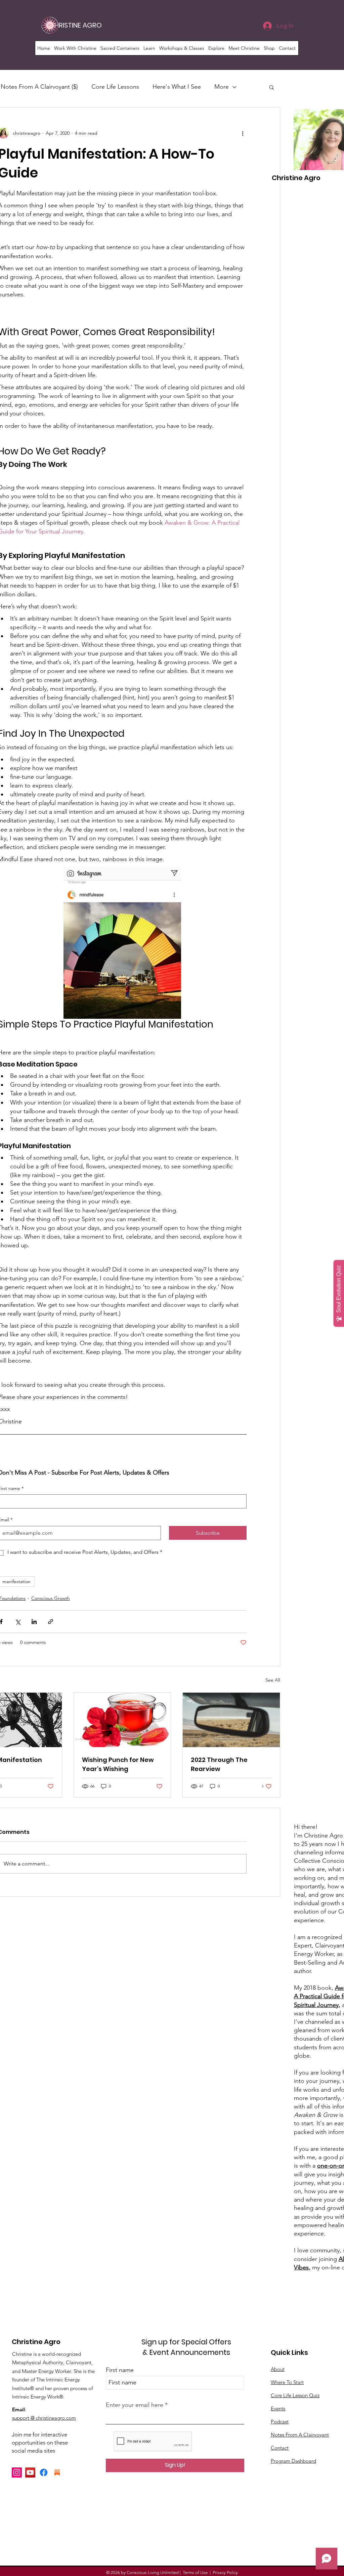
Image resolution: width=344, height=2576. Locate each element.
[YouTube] (30, 2472)
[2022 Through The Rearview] (231, 1720)
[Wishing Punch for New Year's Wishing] (122, 1720)
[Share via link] (51, 1622)
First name (120, 2370)
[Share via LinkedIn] (34, 1622)
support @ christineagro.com (44, 2418)
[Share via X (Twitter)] (18, 1622)
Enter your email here (135, 2405)
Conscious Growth (51, 1598)
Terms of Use (195, 2572)
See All (273, 1680)
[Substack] (57, 2472)
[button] (75, 48)
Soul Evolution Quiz (338, 1289)
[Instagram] (17, 2472)
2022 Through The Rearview (219, 1764)
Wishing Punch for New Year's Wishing (118, 1764)
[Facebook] (44, 2472)
